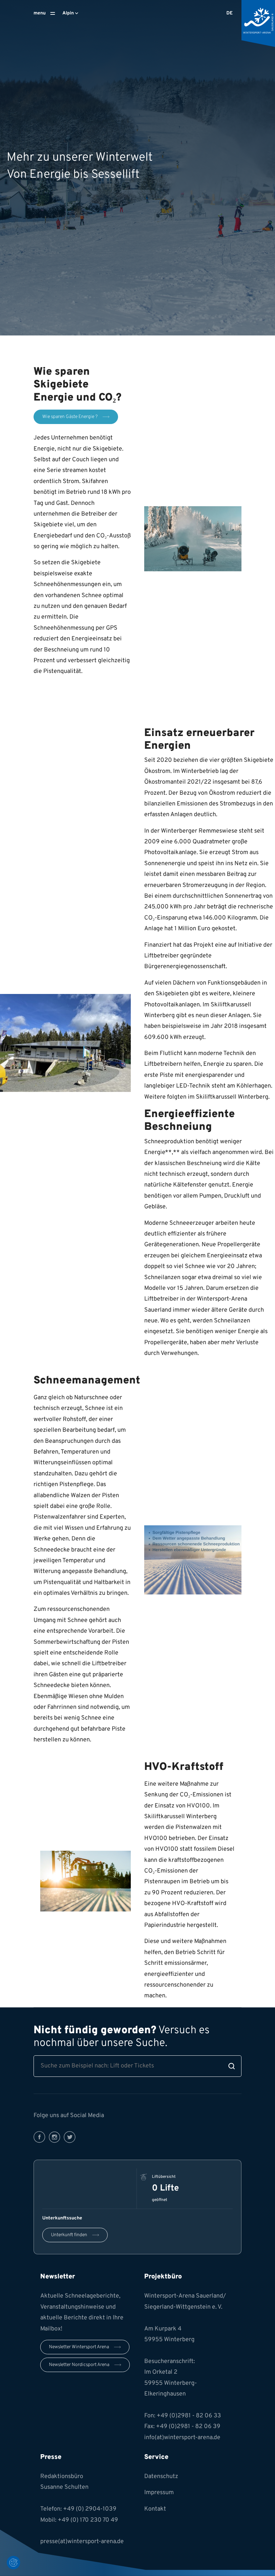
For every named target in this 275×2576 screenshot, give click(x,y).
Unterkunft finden (69, 2235)
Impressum (159, 2493)
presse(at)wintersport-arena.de (82, 2542)
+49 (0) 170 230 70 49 (88, 2520)
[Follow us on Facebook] (39, 2137)
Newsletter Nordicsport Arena (79, 2365)
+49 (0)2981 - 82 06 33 (189, 2416)
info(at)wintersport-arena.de (182, 2438)
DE (230, 13)
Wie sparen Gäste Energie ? (70, 417)
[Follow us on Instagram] (54, 2137)
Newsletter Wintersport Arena (79, 2347)
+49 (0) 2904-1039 (90, 2509)
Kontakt (155, 2509)
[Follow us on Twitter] (70, 2137)
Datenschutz (161, 2477)
